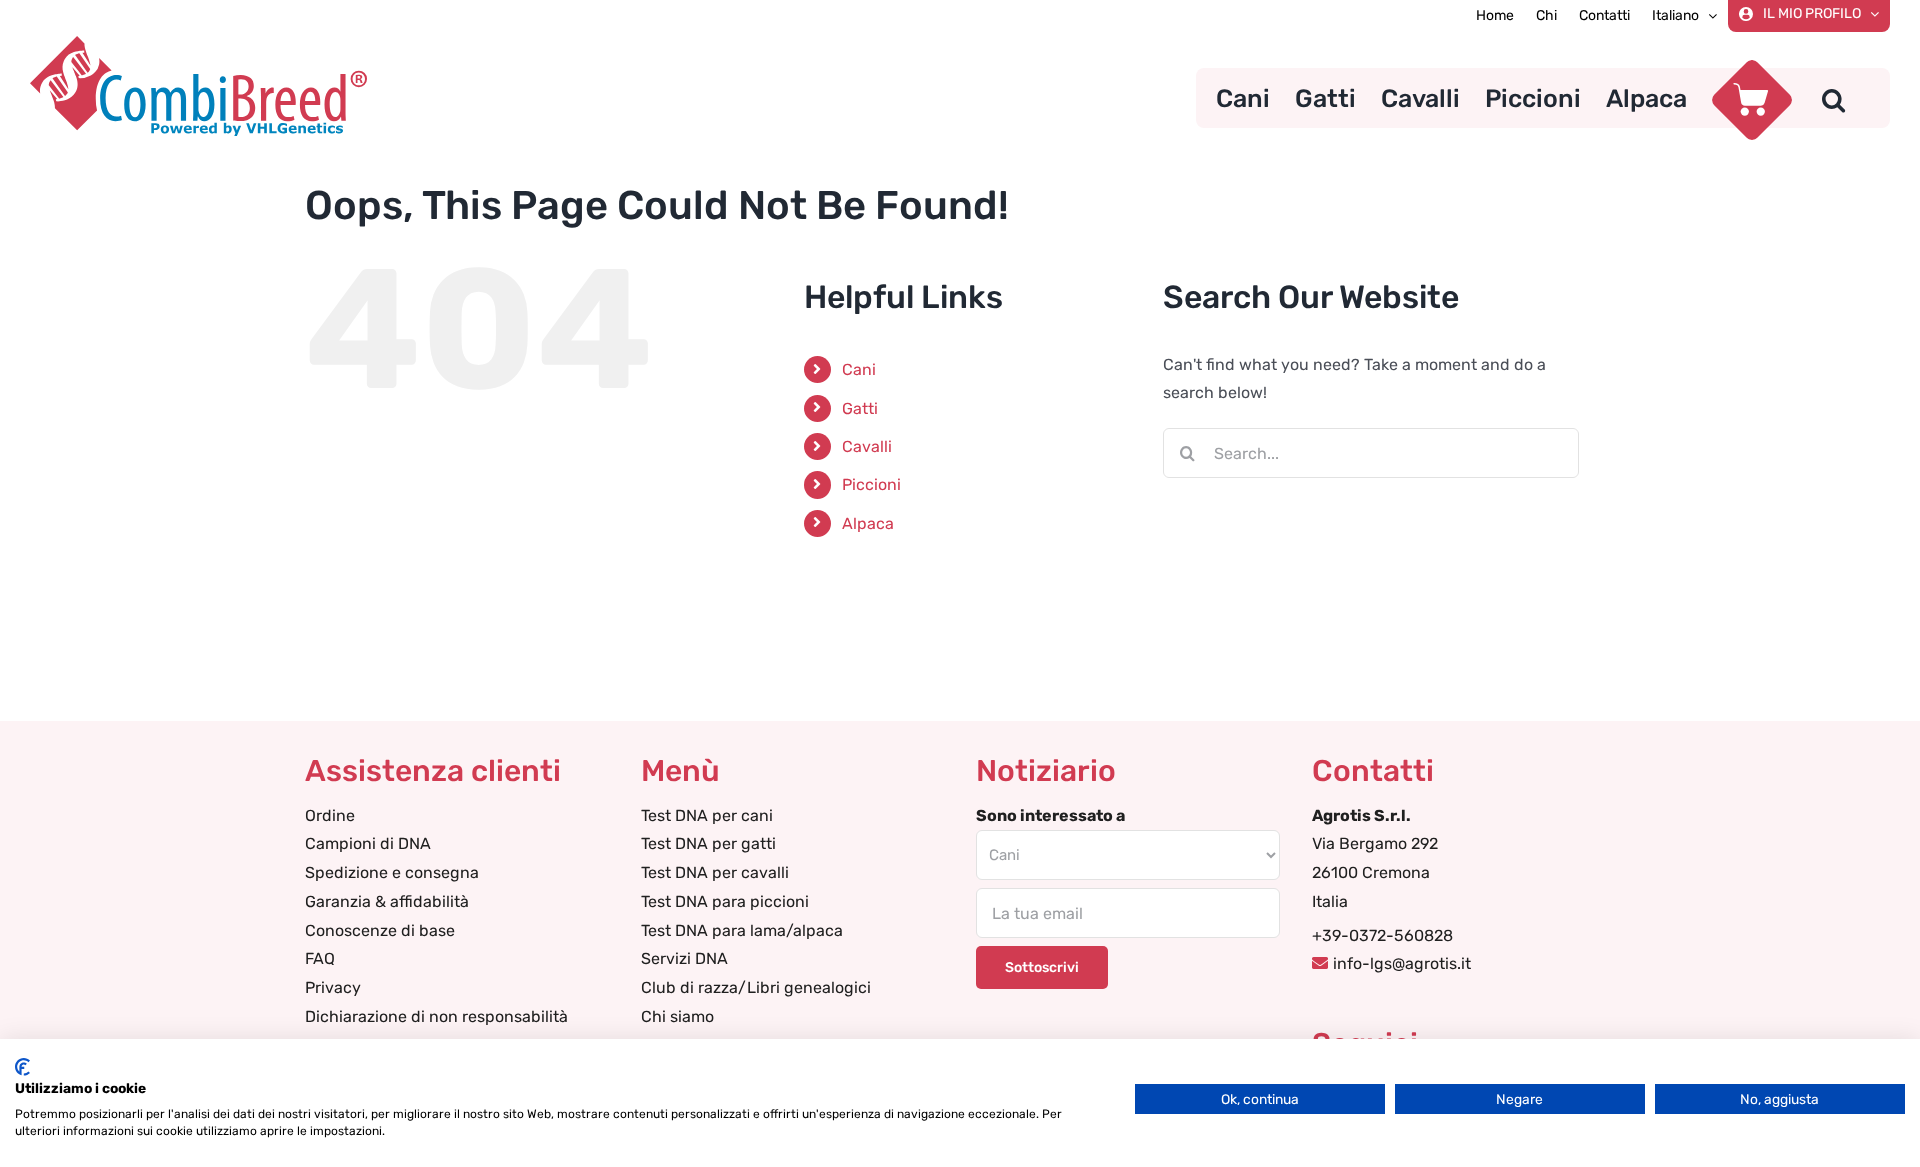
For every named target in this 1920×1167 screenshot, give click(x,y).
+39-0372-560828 (1382, 935)
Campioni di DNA (368, 843)
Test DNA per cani (707, 815)
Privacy (333, 987)
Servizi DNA (684, 958)
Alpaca (868, 523)
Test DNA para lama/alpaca (742, 930)
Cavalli (867, 446)
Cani (859, 369)
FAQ (320, 958)
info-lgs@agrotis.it (1402, 963)
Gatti (860, 408)
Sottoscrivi (1042, 967)
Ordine (330, 815)
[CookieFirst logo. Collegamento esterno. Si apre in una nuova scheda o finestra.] (22, 1067)
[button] (1833, 98)
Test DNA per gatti (708, 843)
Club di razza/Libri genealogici (756, 987)
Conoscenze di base (380, 930)
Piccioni (871, 484)
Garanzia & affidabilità (387, 901)
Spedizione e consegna (392, 872)
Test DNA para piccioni (725, 901)
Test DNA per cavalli (715, 872)
